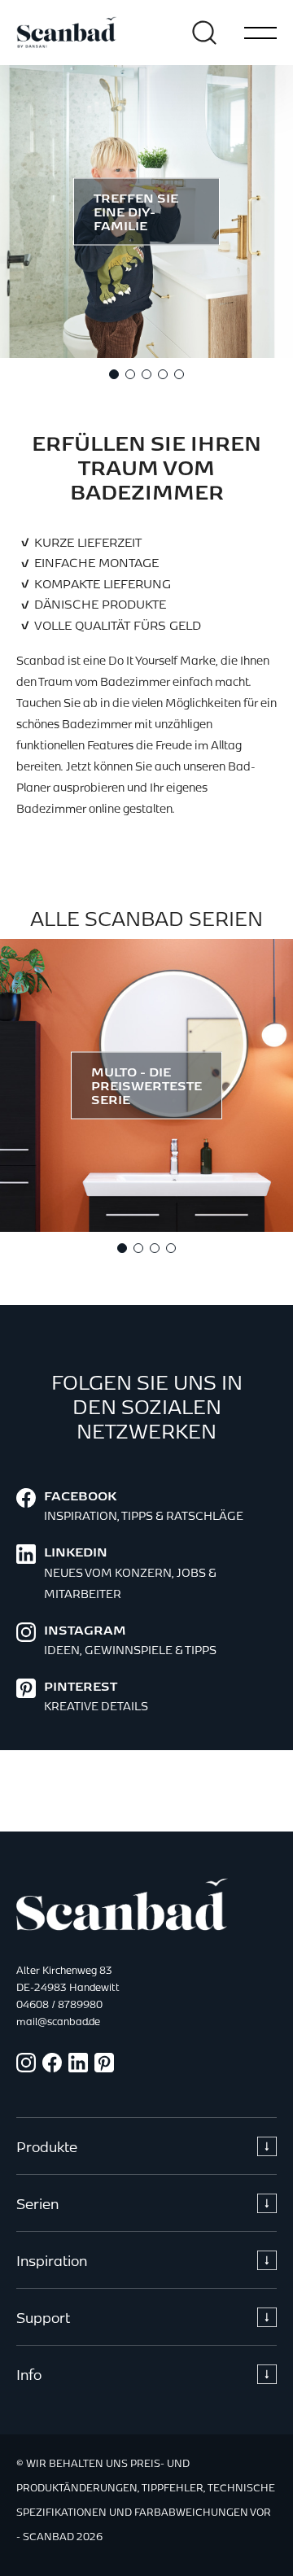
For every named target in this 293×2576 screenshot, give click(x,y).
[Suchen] (204, 33)
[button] (114, 374)
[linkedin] (78, 2067)
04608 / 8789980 (59, 2004)
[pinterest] (104, 2067)
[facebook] (52, 2067)
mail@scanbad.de (58, 2021)
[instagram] (26, 2067)
